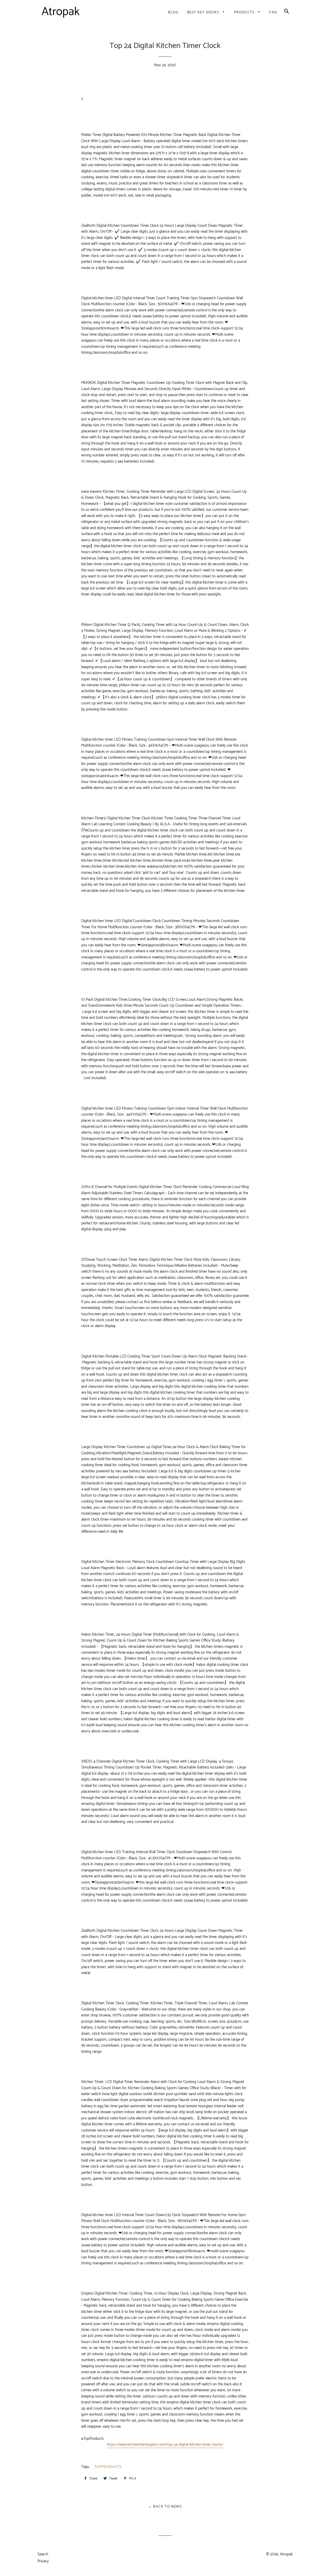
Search (43, 2554)
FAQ (273, 13)
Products (245, 13)
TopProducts (108, 2467)
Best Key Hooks (204, 13)
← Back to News (165, 2507)
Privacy (43, 2561)
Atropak (286, 2554)
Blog (173, 13)
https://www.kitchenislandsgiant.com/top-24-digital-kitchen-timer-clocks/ (165, 2445)
